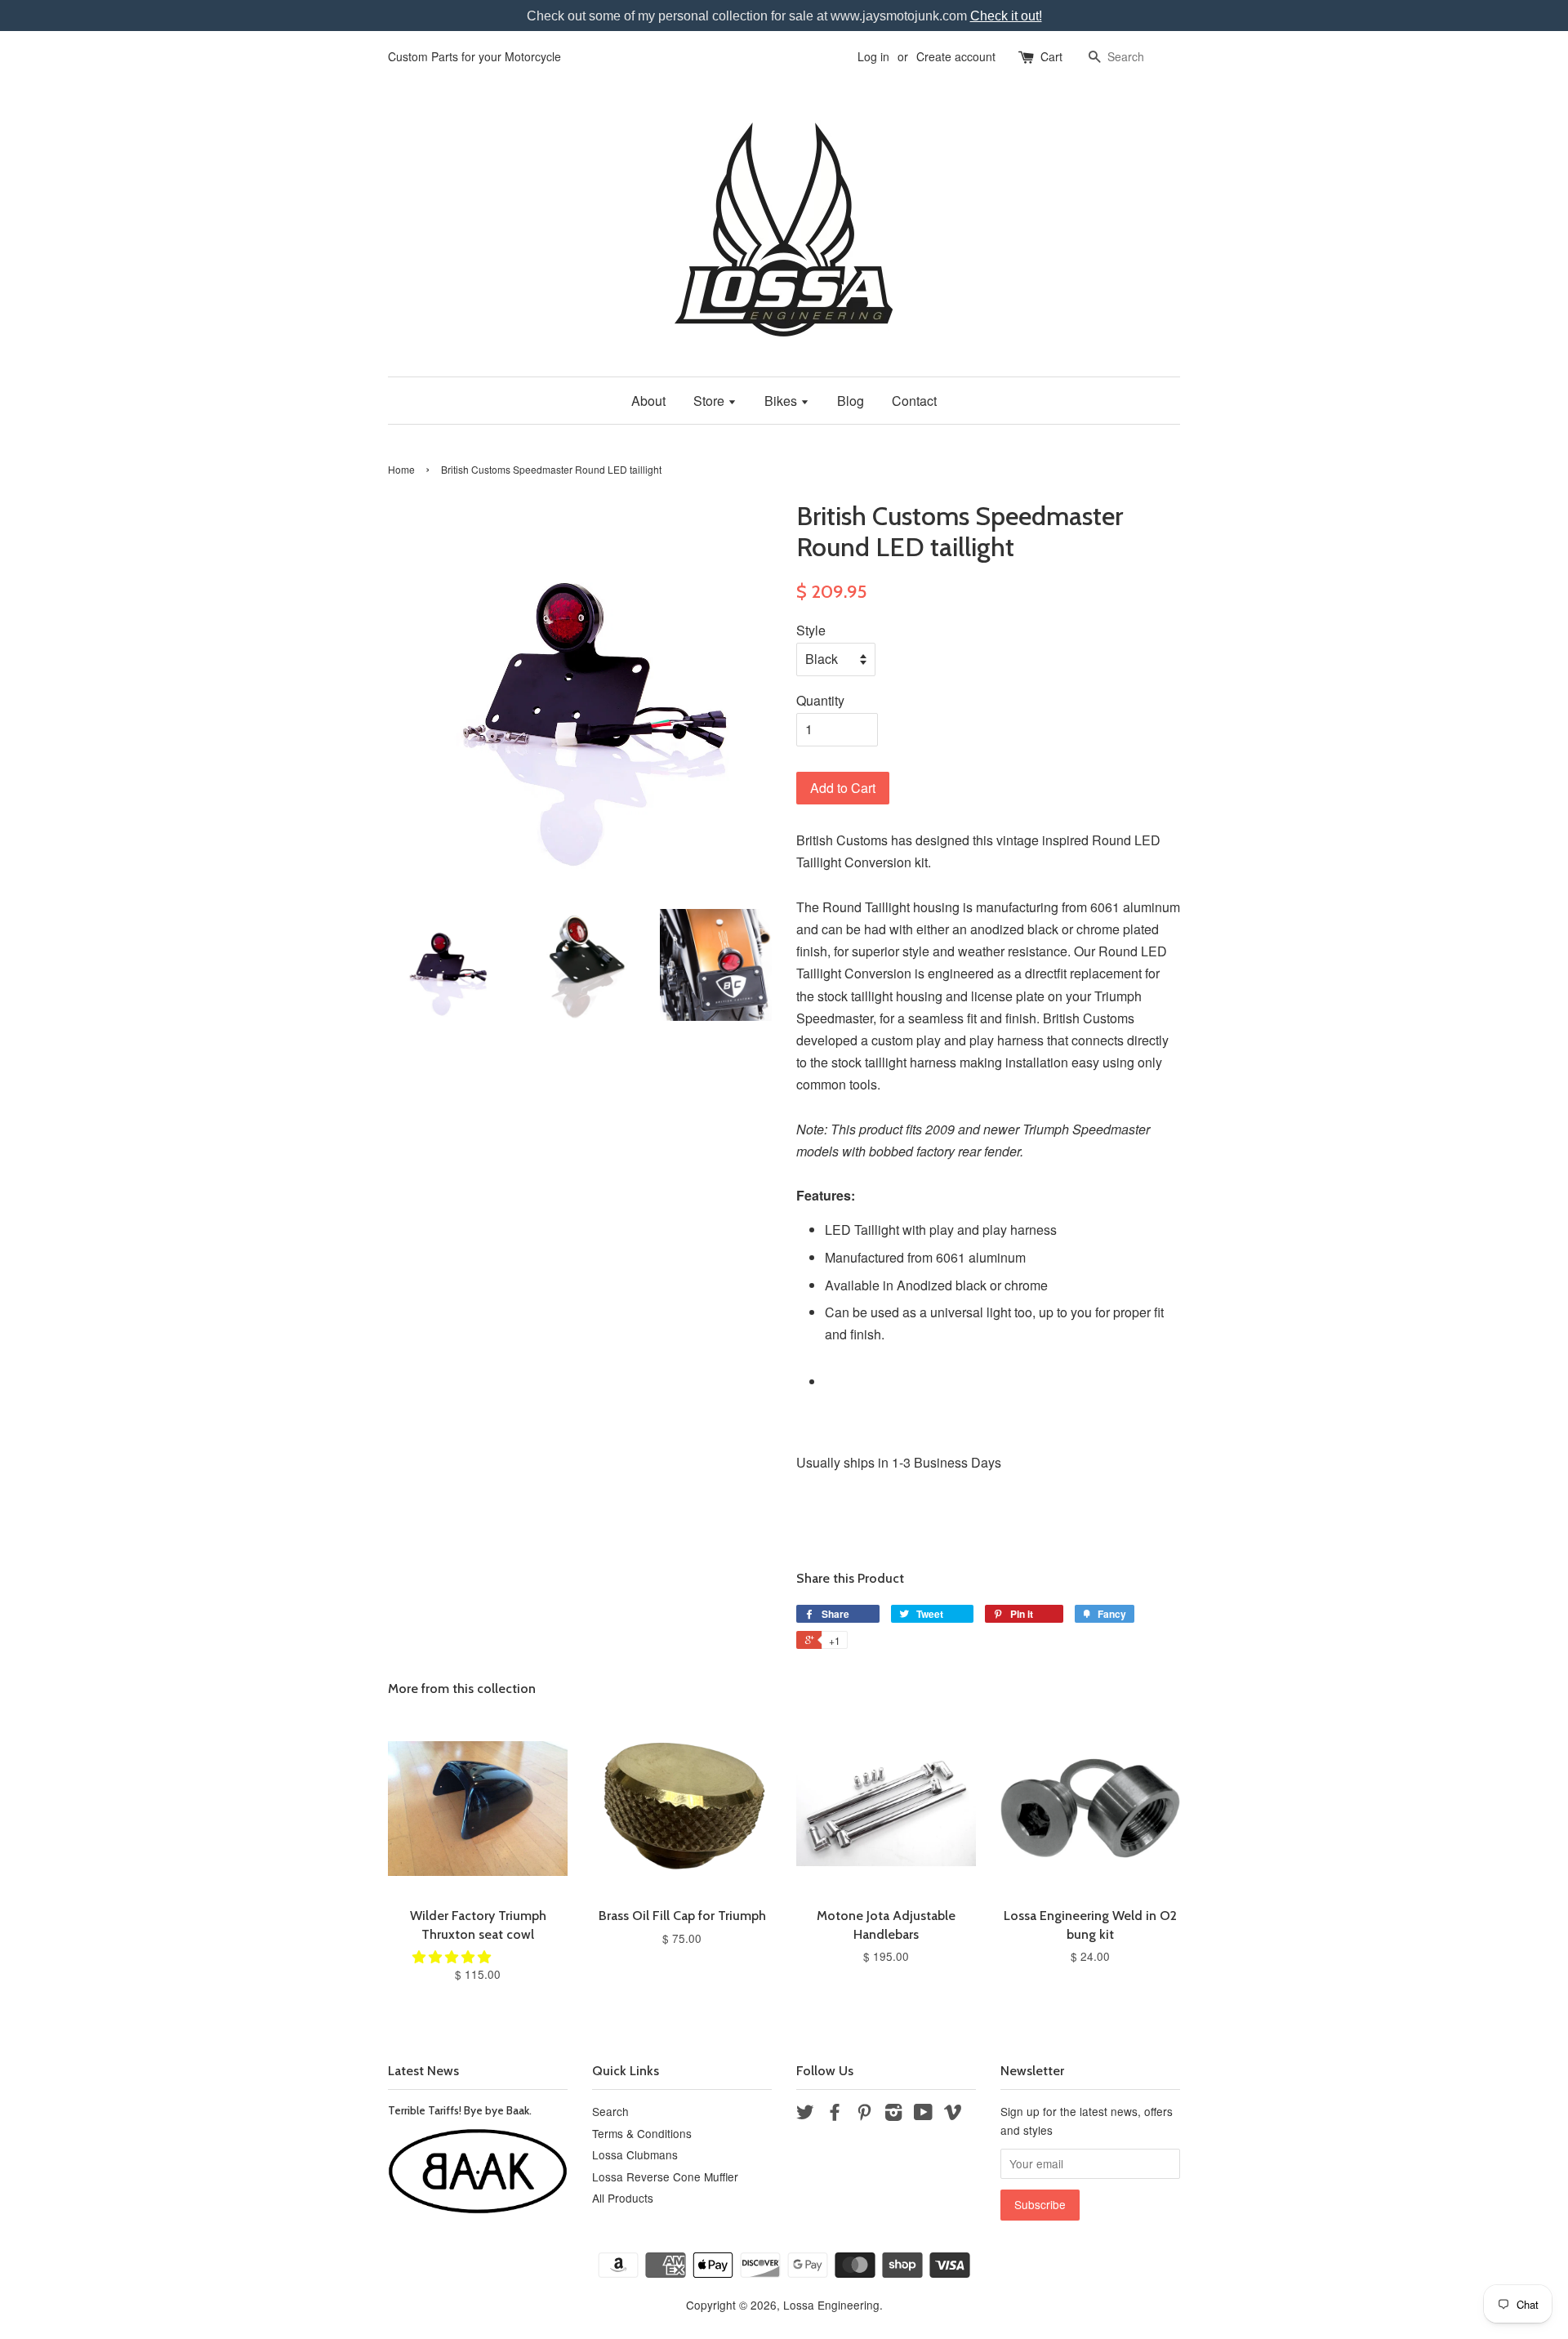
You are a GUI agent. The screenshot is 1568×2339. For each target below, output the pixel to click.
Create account (956, 56)
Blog (851, 401)
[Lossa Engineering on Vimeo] (953, 2114)
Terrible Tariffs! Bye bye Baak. (460, 2110)
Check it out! (1006, 16)
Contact (914, 401)
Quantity (820, 700)
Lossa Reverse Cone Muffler (665, 2176)
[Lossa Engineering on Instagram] (893, 2114)
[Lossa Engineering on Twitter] (805, 2114)
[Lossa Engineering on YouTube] (923, 2114)
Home (401, 469)
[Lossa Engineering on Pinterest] (864, 2114)
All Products (623, 2198)
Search (610, 2111)
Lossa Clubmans (635, 2154)
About (648, 401)
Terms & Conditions (642, 2133)
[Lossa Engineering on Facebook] (835, 2114)
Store (710, 401)
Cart (1051, 56)
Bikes (782, 401)
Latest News (423, 2071)
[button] (453, 1956)
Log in (873, 56)
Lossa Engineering (831, 2305)
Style (811, 630)
